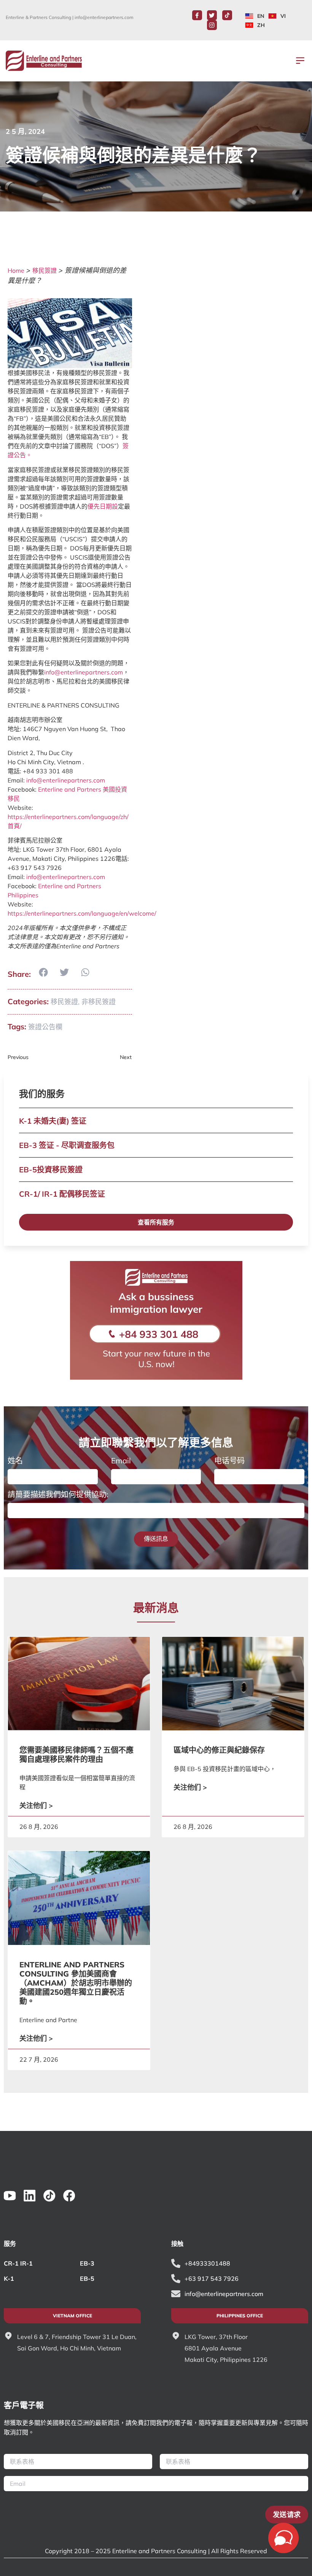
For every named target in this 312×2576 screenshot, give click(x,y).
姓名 (15, 1461)
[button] (300, 61)
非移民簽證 (99, 1002)
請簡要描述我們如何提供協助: (58, 1495)
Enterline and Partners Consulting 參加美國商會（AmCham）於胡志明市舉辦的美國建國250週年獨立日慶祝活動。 (76, 1983)
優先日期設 (103, 506)
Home (16, 270)
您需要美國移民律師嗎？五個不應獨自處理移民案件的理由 (76, 1755)
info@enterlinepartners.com (104, 17)
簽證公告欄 (45, 1027)
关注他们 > (36, 1806)
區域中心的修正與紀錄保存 (219, 1750)
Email (121, 1461)
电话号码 (229, 1461)
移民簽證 (45, 270)
